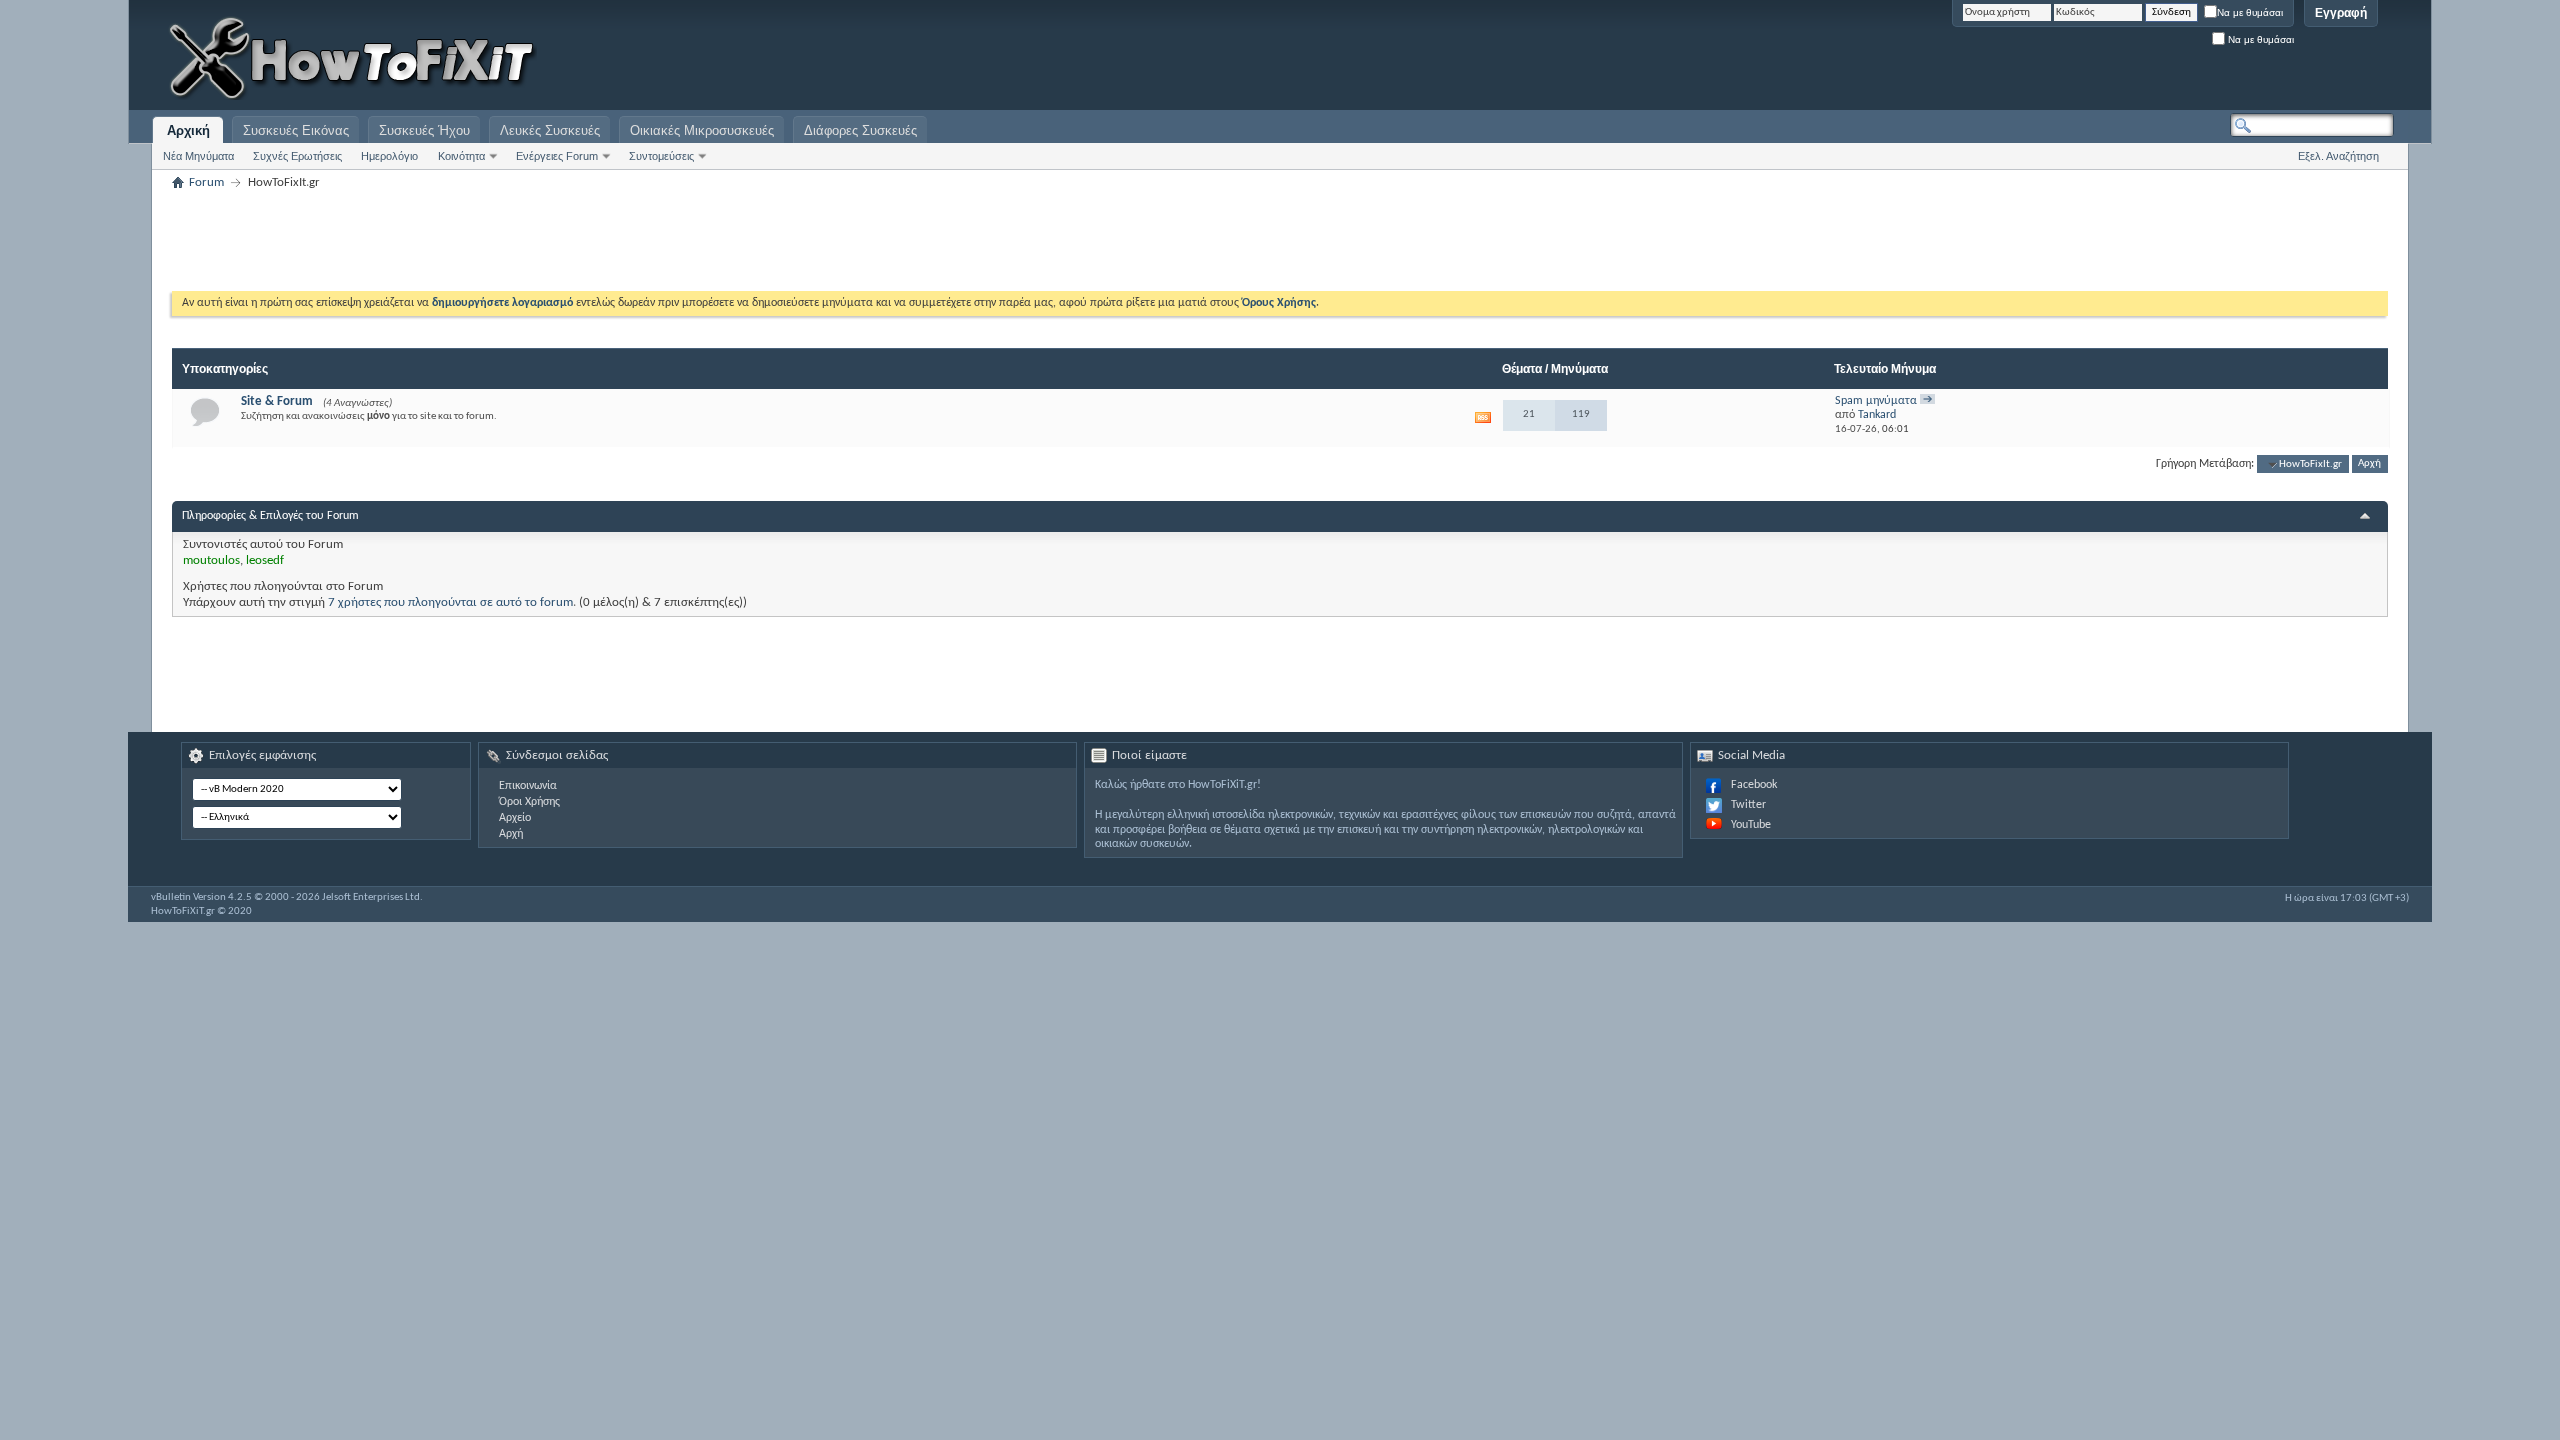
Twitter (1748, 805)
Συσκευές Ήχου (424, 130)
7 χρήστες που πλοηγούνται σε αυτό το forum (450, 602)
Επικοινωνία (528, 786)
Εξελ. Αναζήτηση (2338, 156)
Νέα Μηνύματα (198, 156)
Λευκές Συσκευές (550, 130)
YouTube (1751, 825)
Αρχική (188, 130)
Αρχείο (515, 818)
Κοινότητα (461, 156)
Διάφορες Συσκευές (860, 130)
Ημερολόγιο (389, 156)
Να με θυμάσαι (2250, 12)
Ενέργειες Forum (557, 156)
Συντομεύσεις (661, 156)
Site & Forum (277, 401)
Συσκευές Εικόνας (296, 130)
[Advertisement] (2144, 60)
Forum (206, 182)
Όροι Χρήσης (529, 802)
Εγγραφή (2341, 13)
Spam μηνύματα (1876, 401)
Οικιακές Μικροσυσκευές (702, 130)
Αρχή (2369, 464)
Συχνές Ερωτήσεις (297, 156)
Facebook (1754, 785)
